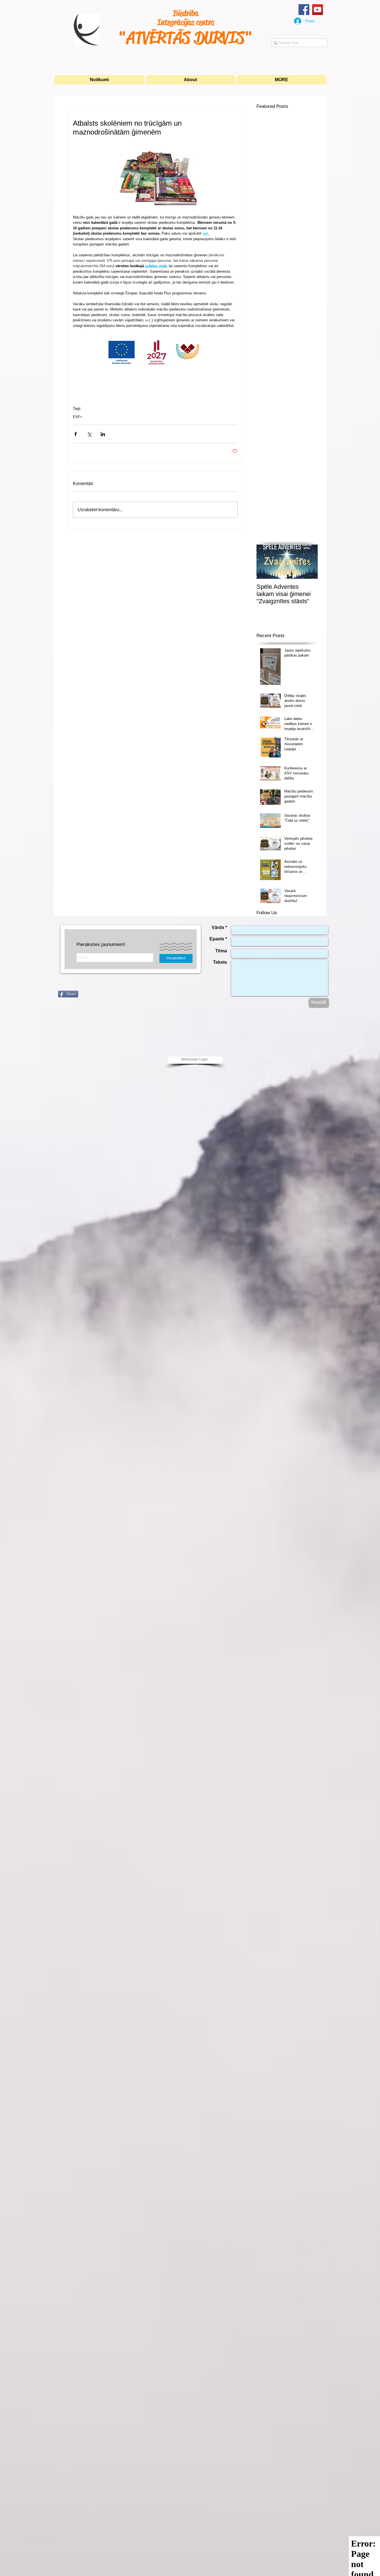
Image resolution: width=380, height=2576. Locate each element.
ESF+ (78, 417)
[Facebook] (304, 10)
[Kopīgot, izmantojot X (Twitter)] (89, 434)
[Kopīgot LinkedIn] (103, 434)
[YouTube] (318, 10)
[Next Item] (309, 562)
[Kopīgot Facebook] (76, 434)
